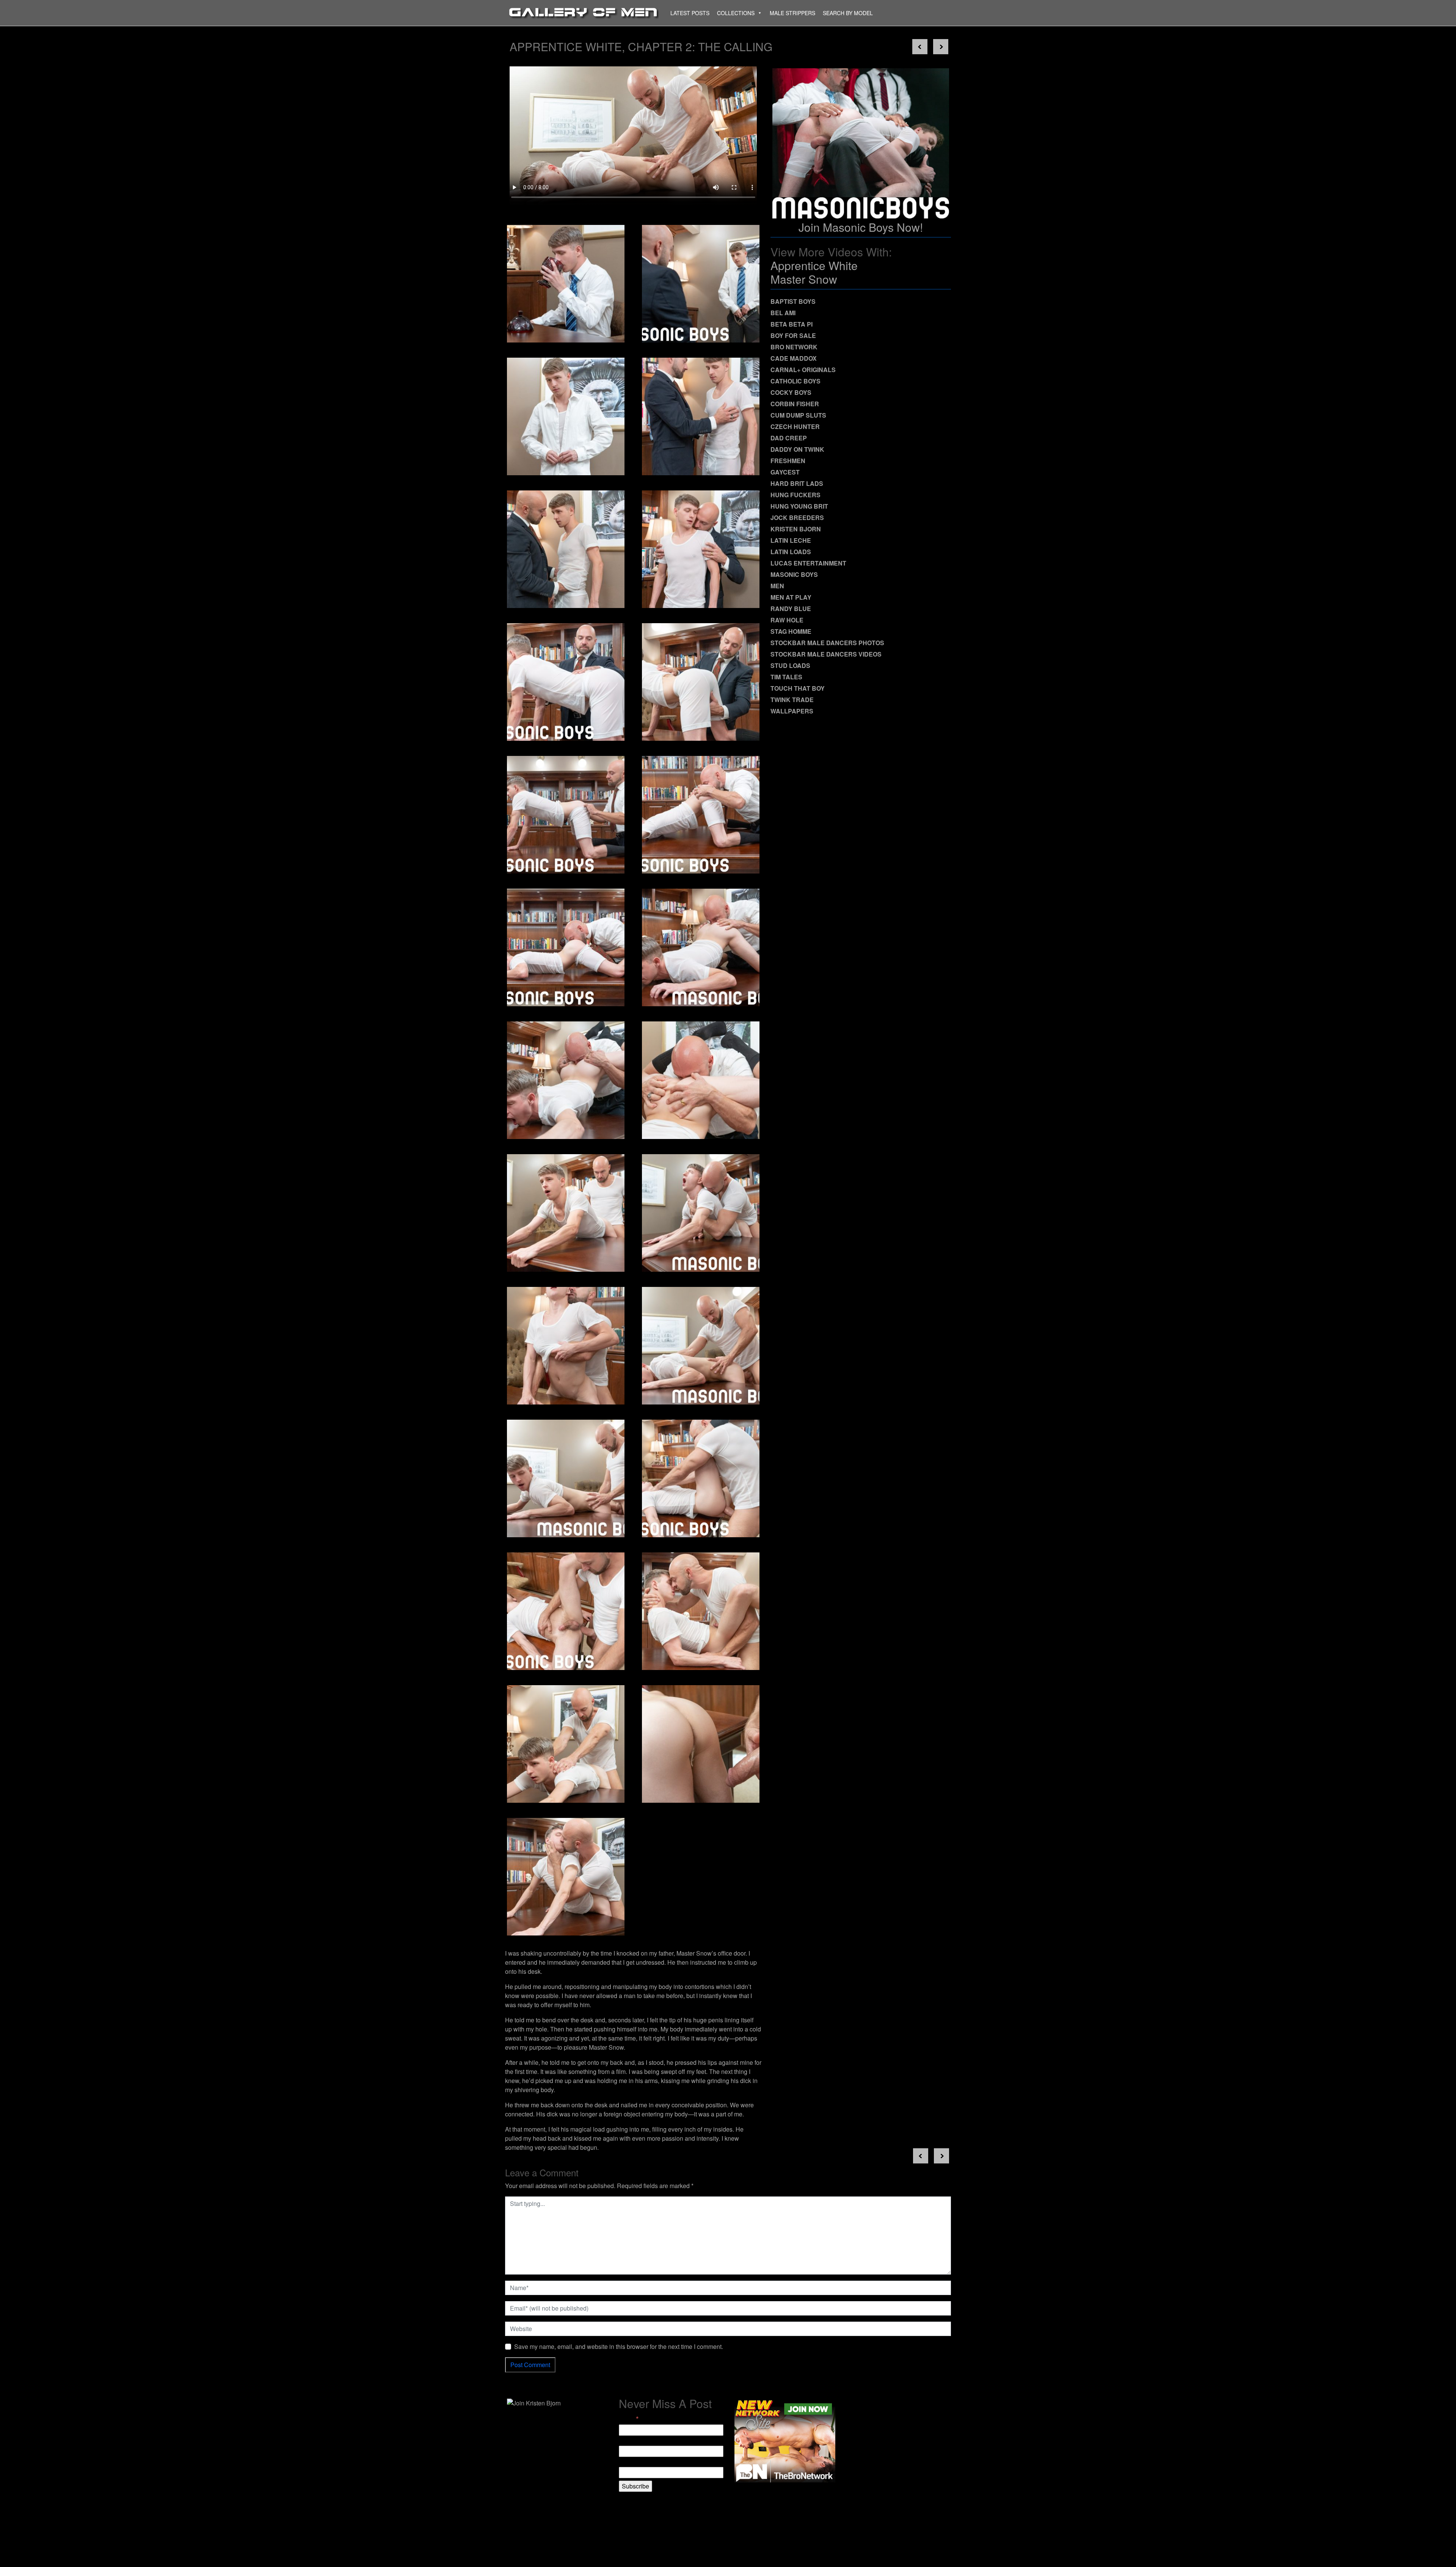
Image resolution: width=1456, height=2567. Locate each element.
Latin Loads (791, 552)
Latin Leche (791, 540)
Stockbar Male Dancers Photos (827, 643)
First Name (634, 2441)
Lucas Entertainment (808, 563)
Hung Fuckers (795, 495)
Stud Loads (790, 665)
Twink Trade (792, 700)
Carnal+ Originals (803, 370)
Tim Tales (786, 677)
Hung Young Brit (799, 506)
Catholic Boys (795, 381)
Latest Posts (690, 13)
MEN (777, 586)
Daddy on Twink (797, 449)
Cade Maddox (794, 358)
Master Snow (804, 279)
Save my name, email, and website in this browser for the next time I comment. (619, 2346)
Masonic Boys (794, 574)
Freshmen (788, 461)
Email (629, 2419)
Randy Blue (791, 609)
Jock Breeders (797, 518)
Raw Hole (787, 620)
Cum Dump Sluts (798, 415)
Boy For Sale (793, 335)
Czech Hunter (795, 427)
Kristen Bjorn (796, 529)
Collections (736, 13)
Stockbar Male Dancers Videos (826, 654)
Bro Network (794, 347)
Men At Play (791, 597)
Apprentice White (814, 265)
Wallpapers (792, 711)
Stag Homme (791, 631)
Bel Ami (783, 313)
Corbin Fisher (795, 404)
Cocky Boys (791, 392)
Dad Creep (789, 438)
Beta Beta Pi (792, 324)
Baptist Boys (793, 301)
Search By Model (848, 13)
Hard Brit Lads (797, 483)
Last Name (633, 2462)
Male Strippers (792, 13)
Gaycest (785, 472)
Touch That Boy (798, 688)
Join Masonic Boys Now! (861, 227)
